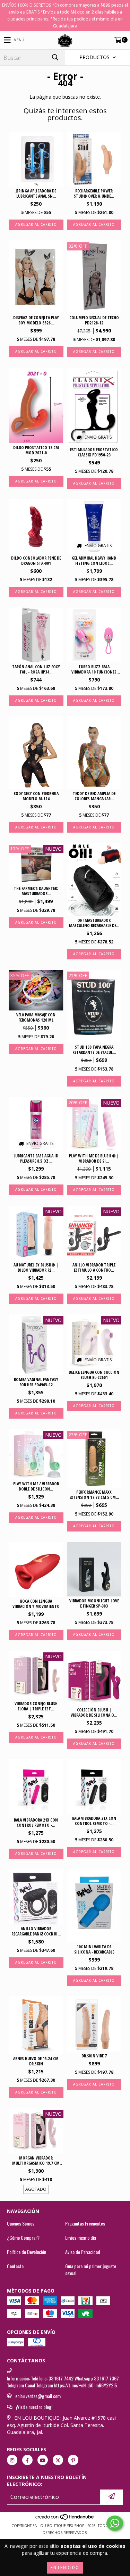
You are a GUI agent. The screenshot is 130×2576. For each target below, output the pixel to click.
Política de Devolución (27, 2252)
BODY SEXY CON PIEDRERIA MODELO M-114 (36, 796)
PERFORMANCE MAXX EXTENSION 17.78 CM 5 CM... (94, 1495)
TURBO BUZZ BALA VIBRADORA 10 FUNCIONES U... (94, 669)
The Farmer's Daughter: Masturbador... (36, 891)
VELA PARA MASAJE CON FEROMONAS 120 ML (36, 1017)
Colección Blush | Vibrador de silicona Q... (94, 1712)
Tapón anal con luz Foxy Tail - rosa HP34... (36, 669)
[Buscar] (55, 57)
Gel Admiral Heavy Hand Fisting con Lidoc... (94, 561)
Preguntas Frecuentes (85, 2223)
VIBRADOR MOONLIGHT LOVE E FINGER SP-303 (94, 1603)
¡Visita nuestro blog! (34, 2407)
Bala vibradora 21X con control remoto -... (36, 1823)
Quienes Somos (21, 2223)
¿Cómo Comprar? (23, 2238)
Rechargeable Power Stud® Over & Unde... (94, 193)
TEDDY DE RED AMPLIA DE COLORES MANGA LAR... (94, 796)
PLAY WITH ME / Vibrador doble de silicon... (36, 1486)
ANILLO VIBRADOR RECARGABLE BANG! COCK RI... (36, 1931)
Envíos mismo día (81, 2238)
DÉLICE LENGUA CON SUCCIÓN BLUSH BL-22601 (94, 1375)
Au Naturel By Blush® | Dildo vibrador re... (36, 1268)
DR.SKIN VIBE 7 (94, 2056)
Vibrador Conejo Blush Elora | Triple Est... (36, 1706)
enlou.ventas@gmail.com (38, 2396)
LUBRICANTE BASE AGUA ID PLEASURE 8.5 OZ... (36, 1158)
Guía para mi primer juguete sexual (91, 2270)
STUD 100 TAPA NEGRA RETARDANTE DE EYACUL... (94, 1050)
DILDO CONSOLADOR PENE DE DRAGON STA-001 (36, 561)
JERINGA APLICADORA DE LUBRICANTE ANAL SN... (36, 193)
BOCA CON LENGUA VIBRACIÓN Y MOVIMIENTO (36, 1604)
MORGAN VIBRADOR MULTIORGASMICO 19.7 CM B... (36, 2161)
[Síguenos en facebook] (27, 2460)
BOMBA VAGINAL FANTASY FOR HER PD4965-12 (36, 1382)
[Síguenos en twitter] (58, 2460)
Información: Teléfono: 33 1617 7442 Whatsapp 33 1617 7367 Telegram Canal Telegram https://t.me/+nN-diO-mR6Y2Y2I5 (63, 2382)
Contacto (15, 2266)
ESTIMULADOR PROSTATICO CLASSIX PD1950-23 (94, 452)
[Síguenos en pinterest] (73, 2460)
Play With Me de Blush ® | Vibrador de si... (94, 1158)
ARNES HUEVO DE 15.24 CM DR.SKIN (36, 2061)
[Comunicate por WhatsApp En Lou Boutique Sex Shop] (115, 2523)
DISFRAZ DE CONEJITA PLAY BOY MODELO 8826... (36, 320)
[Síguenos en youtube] (43, 2460)
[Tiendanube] (65, 2519)
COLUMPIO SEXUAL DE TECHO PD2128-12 (94, 320)
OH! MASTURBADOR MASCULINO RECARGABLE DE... (94, 923)
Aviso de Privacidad (83, 2252)
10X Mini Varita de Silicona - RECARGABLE (94, 1949)
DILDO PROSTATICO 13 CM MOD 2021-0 (36, 450)
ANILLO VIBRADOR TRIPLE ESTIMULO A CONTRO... (94, 1268)
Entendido (65, 2568)
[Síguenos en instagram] (12, 2460)
